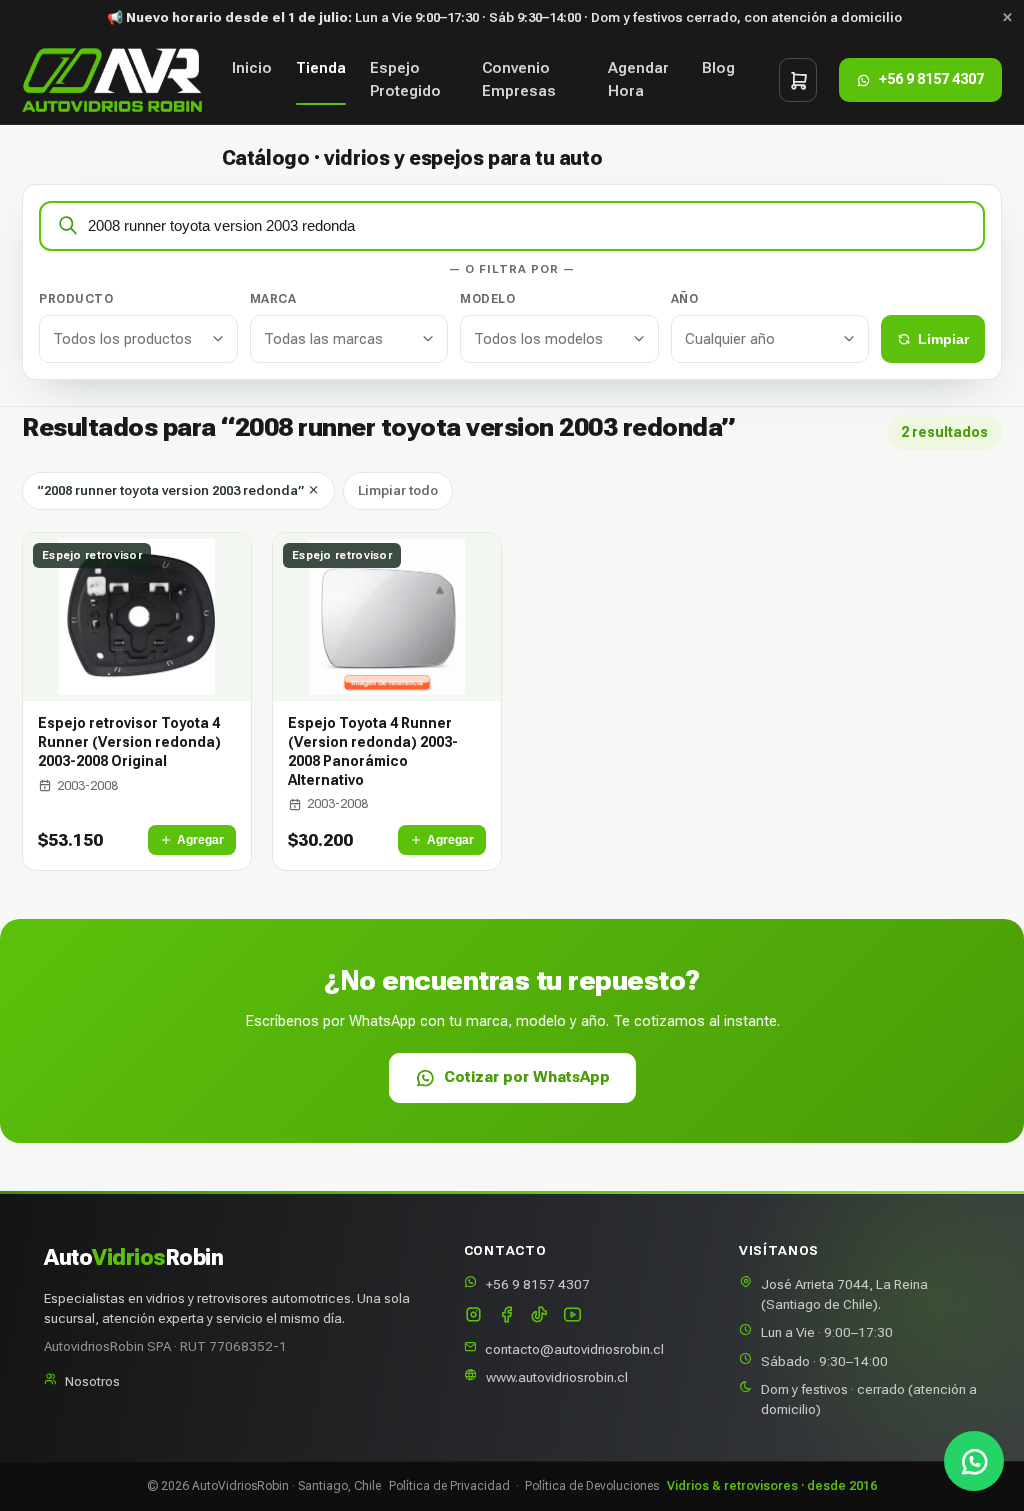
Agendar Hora (638, 79)
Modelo (487, 299)
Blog (718, 68)
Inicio (252, 68)
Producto (76, 299)
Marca (273, 299)
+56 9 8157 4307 (538, 1284)
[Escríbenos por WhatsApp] (974, 1461)
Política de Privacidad (449, 1486)
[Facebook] (506, 1316)
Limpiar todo (398, 490)
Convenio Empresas (519, 79)
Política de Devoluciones (592, 1486)
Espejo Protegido (405, 79)
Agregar (200, 840)
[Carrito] (798, 80)
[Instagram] (473, 1316)
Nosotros (92, 1381)
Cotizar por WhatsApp (527, 1077)
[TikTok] (539, 1316)
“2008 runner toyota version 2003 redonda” (172, 490)
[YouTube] (572, 1316)
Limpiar (943, 339)
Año (685, 299)
